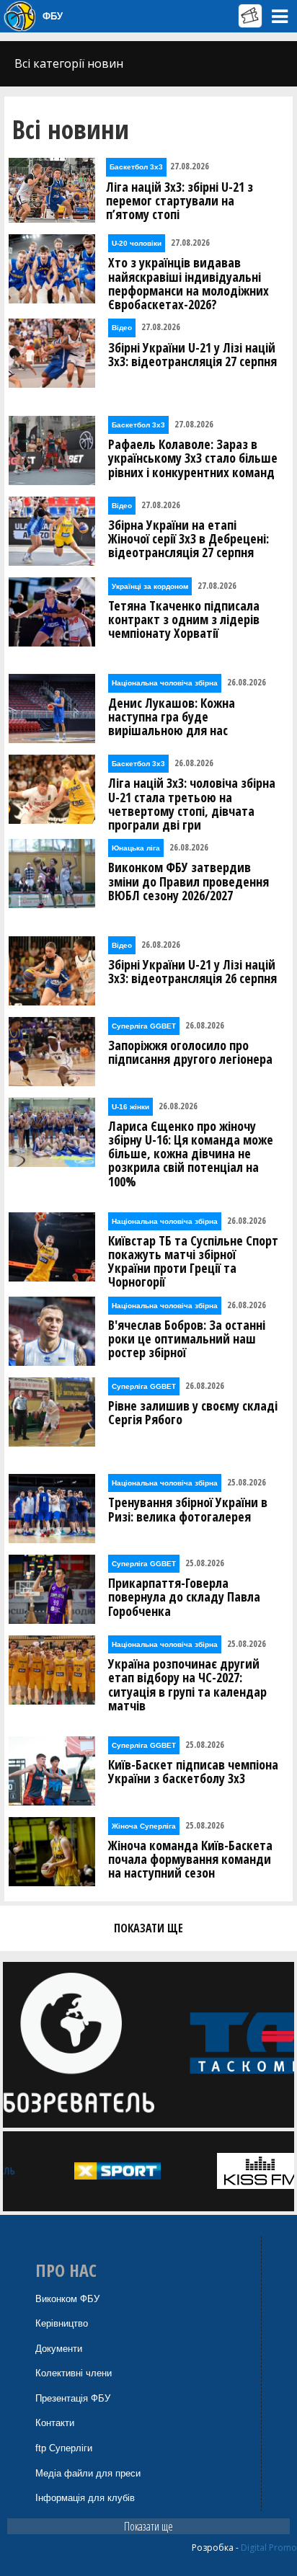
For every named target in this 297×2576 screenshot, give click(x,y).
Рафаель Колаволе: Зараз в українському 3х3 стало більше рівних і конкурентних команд (193, 458)
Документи (59, 2349)
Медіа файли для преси (88, 2473)
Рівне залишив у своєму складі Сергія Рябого (193, 1413)
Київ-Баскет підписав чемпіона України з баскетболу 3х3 (193, 1772)
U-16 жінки (130, 1107)
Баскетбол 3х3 (136, 167)
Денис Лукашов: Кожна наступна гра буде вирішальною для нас (172, 717)
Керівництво (62, 2323)
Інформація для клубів (85, 2498)
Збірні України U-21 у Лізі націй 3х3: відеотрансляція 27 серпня (192, 355)
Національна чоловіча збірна (165, 683)
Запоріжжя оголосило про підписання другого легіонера (190, 1052)
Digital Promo (269, 2548)
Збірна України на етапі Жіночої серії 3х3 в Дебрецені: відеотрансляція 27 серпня (189, 539)
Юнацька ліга (136, 848)
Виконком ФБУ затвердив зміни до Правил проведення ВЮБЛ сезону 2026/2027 (189, 881)
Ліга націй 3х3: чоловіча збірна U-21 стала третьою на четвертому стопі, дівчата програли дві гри (192, 804)
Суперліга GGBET (144, 1026)
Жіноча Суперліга (144, 1826)
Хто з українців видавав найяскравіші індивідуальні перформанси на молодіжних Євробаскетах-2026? (189, 284)
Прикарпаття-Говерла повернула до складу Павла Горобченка (184, 1597)
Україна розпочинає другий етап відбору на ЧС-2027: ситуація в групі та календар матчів (187, 1685)
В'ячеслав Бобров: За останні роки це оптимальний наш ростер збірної (187, 1339)
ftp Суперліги (64, 2448)
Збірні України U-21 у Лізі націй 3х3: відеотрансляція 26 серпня (192, 972)
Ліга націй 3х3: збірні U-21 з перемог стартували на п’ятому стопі (179, 201)
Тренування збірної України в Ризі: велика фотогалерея (188, 1509)
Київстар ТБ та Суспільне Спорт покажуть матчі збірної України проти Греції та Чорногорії (193, 1262)
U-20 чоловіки (137, 243)
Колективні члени (74, 2373)
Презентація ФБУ (73, 2398)
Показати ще (148, 2526)
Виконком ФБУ (67, 2299)
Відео (122, 328)
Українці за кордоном (150, 586)
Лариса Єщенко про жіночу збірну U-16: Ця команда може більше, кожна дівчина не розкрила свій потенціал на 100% (191, 1154)
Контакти (55, 2423)
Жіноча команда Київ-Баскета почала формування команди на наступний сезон (190, 1860)
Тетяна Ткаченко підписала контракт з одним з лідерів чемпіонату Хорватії (184, 620)
